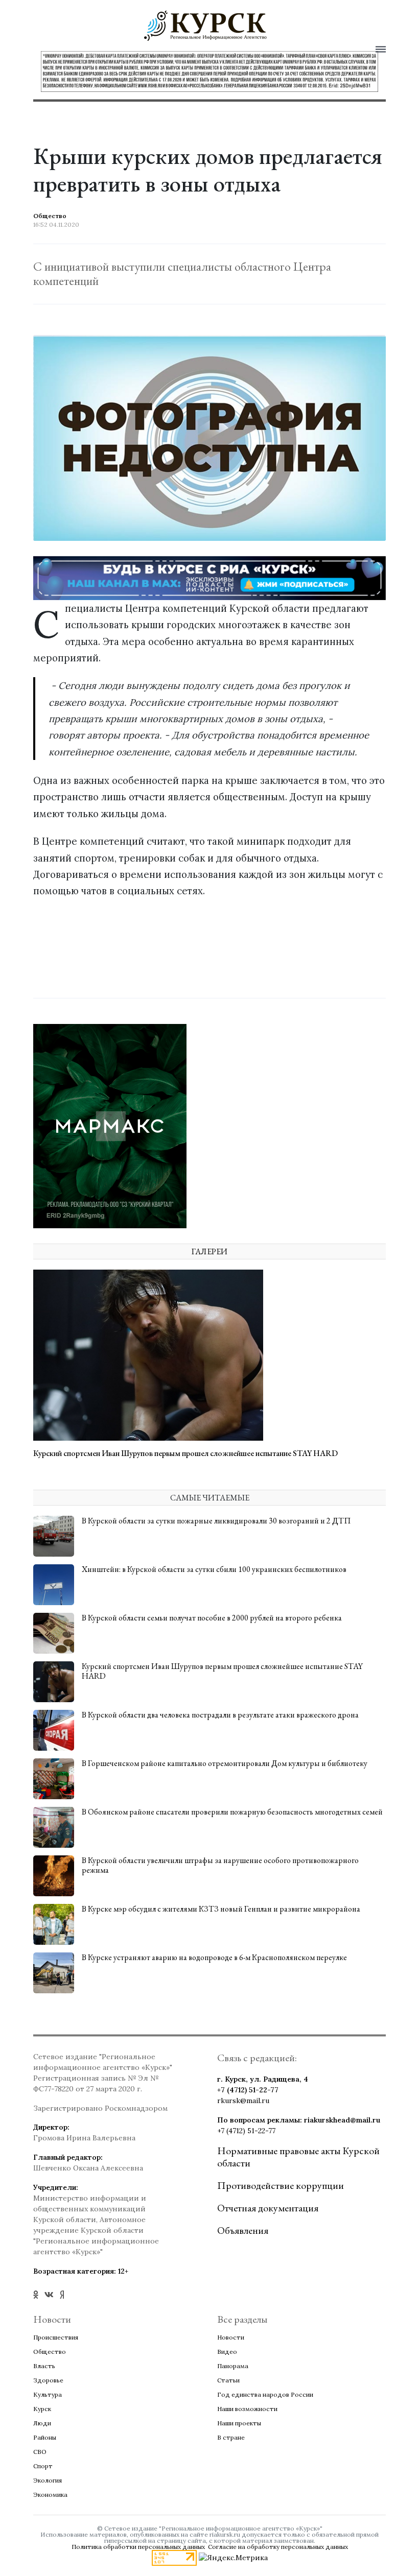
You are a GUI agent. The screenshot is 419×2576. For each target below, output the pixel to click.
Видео (227, 2352)
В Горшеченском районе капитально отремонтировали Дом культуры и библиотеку (225, 1763)
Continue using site (198, 54)
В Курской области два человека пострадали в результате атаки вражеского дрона (220, 1715)
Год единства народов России (265, 2394)
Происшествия (56, 2337)
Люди (42, 2423)
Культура (48, 2394)
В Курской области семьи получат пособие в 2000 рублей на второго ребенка (212, 1618)
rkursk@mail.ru (243, 2101)
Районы (45, 2437)
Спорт (43, 2466)
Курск (42, 2409)
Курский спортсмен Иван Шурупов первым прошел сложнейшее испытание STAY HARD (185, 1453)
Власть (44, 2366)
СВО (40, 2452)
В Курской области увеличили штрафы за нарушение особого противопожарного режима (220, 1865)
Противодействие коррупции (281, 2185)
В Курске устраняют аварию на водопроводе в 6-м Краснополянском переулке (214, 1957)
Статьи (228, 2380)
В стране (231, 2437)
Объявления (243, 2230)
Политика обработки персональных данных (138, 2547)
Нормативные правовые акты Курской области (298, 2157)
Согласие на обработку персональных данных (278, 2547)
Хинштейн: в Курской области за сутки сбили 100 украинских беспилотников (214, 1569)
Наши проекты (239, 2423)
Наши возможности (247, 2409)
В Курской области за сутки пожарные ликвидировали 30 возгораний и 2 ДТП (216, 1521)
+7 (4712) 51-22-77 (248, 2090)
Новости (231, 2337)
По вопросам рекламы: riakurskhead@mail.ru (299, 2120)
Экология (48, 2480)
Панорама (233, 2366)
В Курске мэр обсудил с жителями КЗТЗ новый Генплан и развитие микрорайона (221, 1909)
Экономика (50, 2495)
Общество (50, 2352)
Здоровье (48, 2380)
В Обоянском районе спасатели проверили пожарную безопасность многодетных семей (232, 1812)
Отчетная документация (268, 2208)
